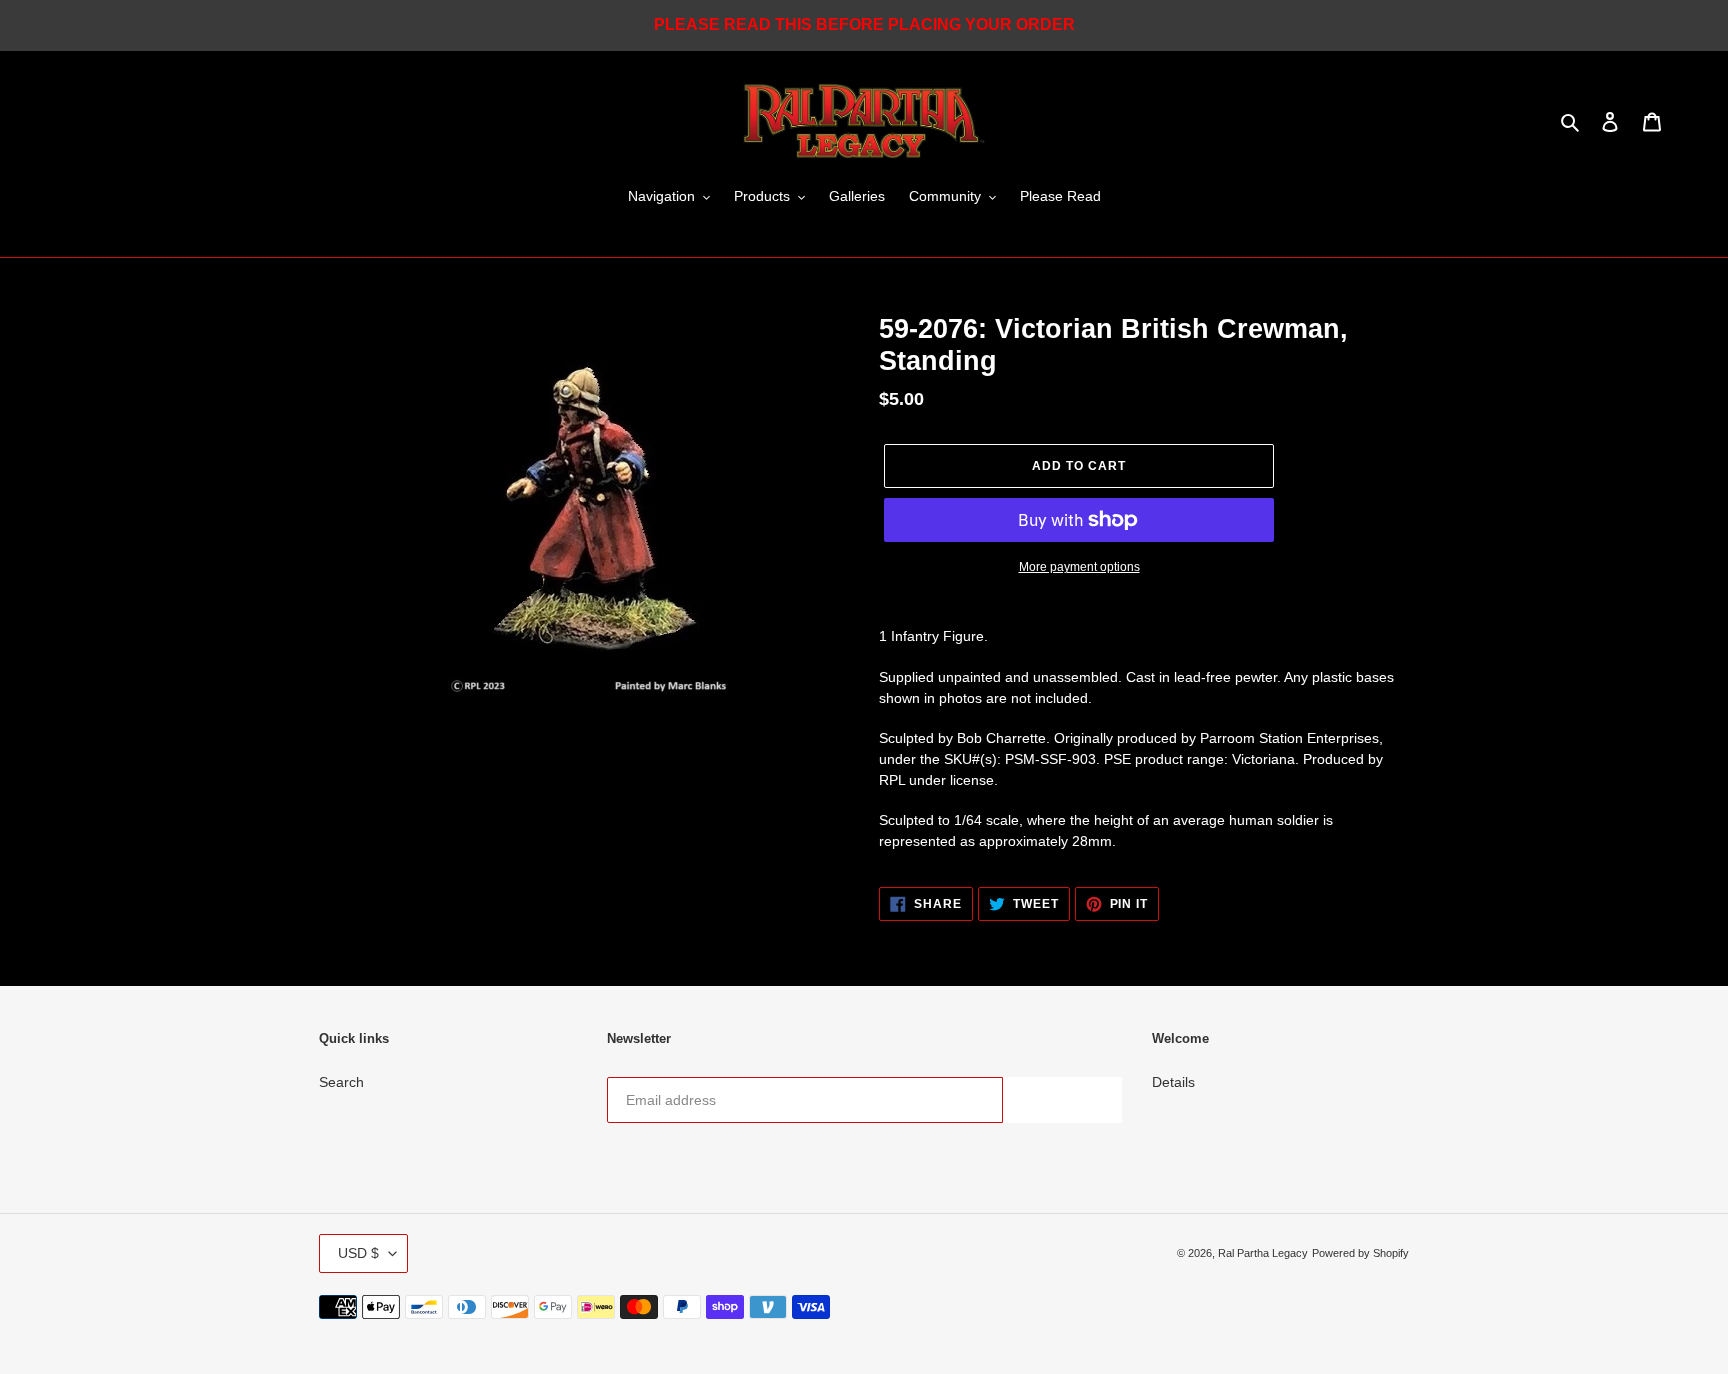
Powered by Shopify (1360, 1253)
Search (341, 1082)
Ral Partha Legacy (1263, 1253)
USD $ (358, 1253)
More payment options (1079, 567)
